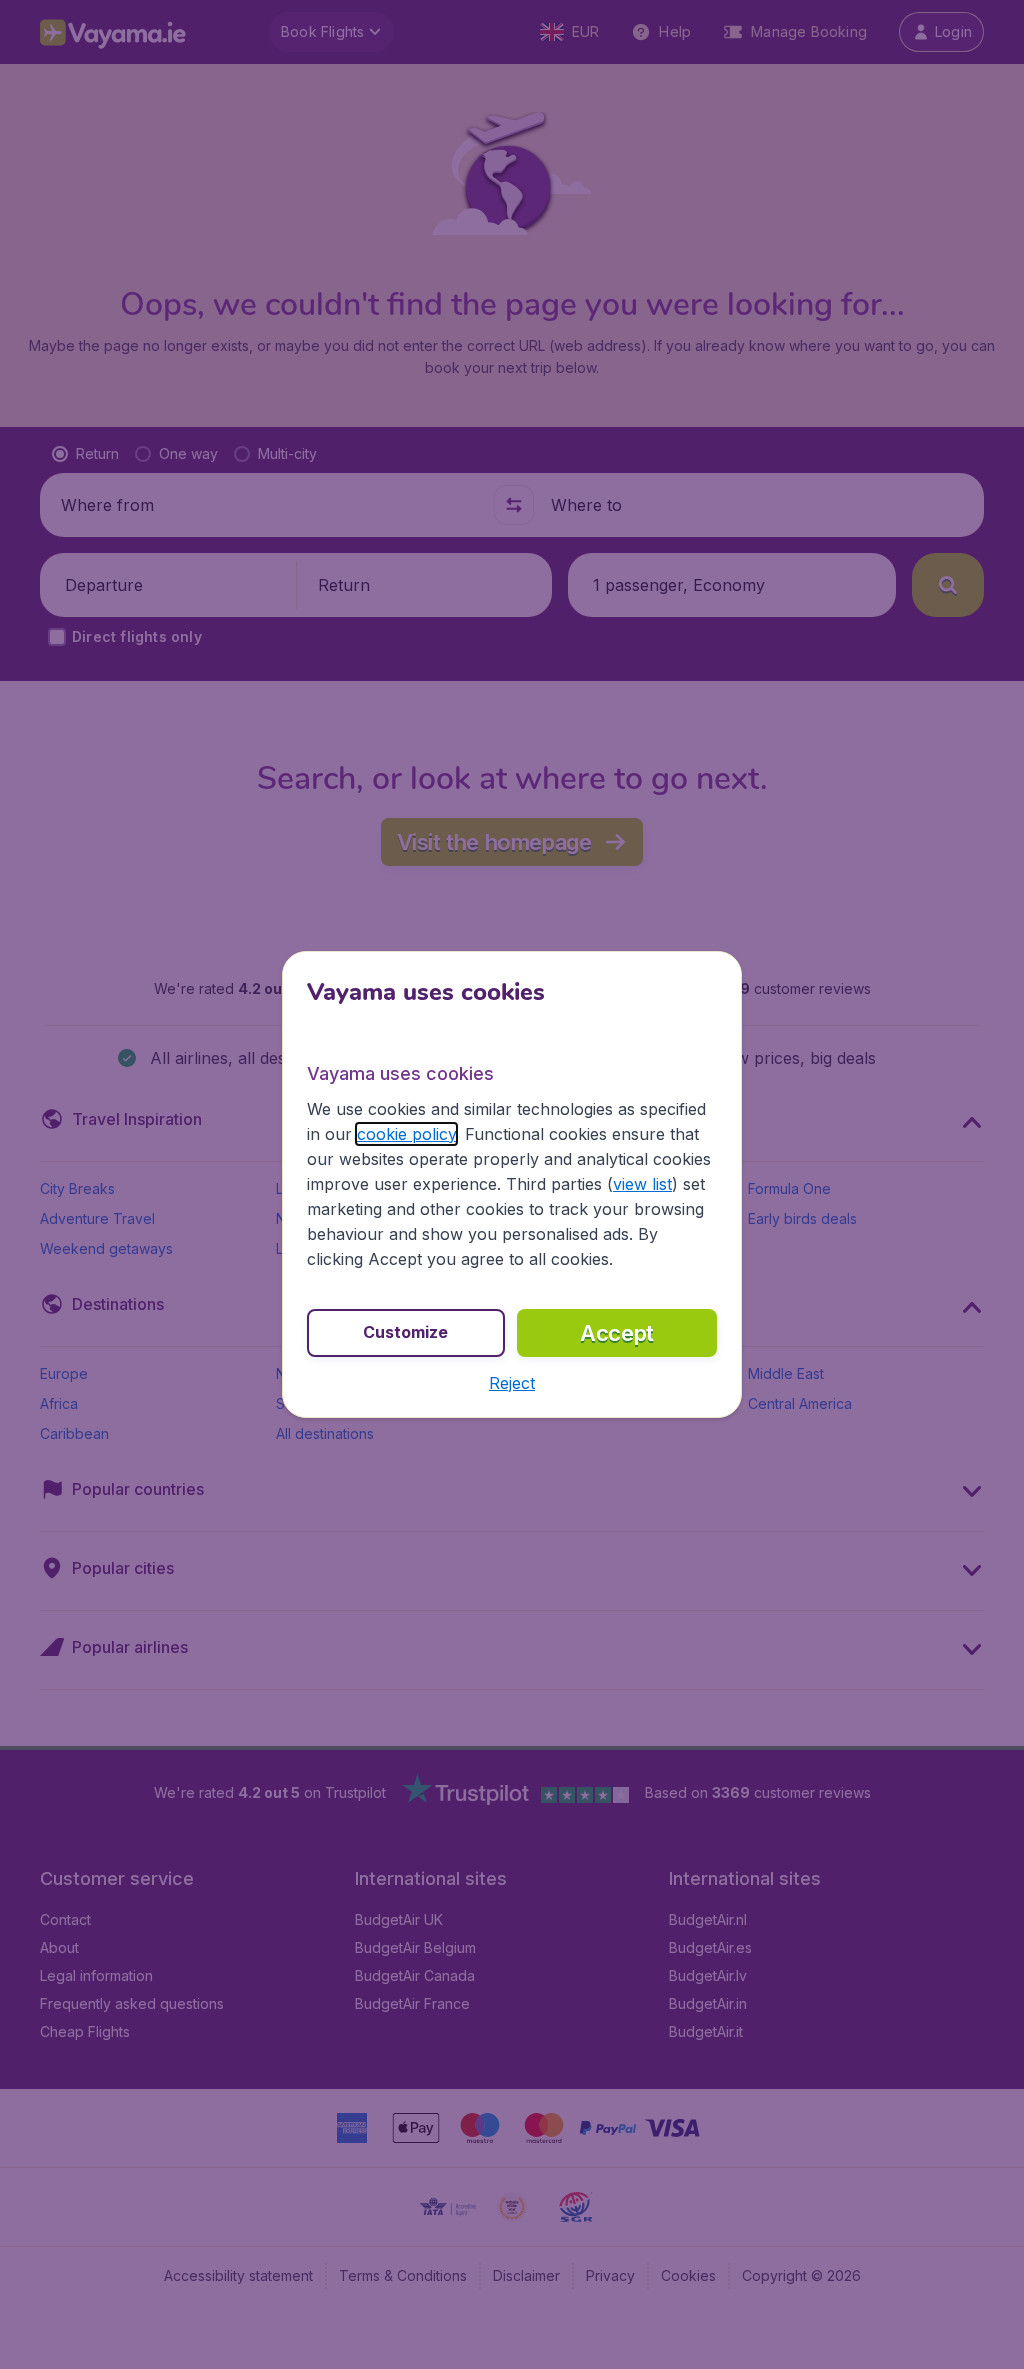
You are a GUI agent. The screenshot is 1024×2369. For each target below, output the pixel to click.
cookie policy (406, 1134)
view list (642, 1184)
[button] (512, 1383)
